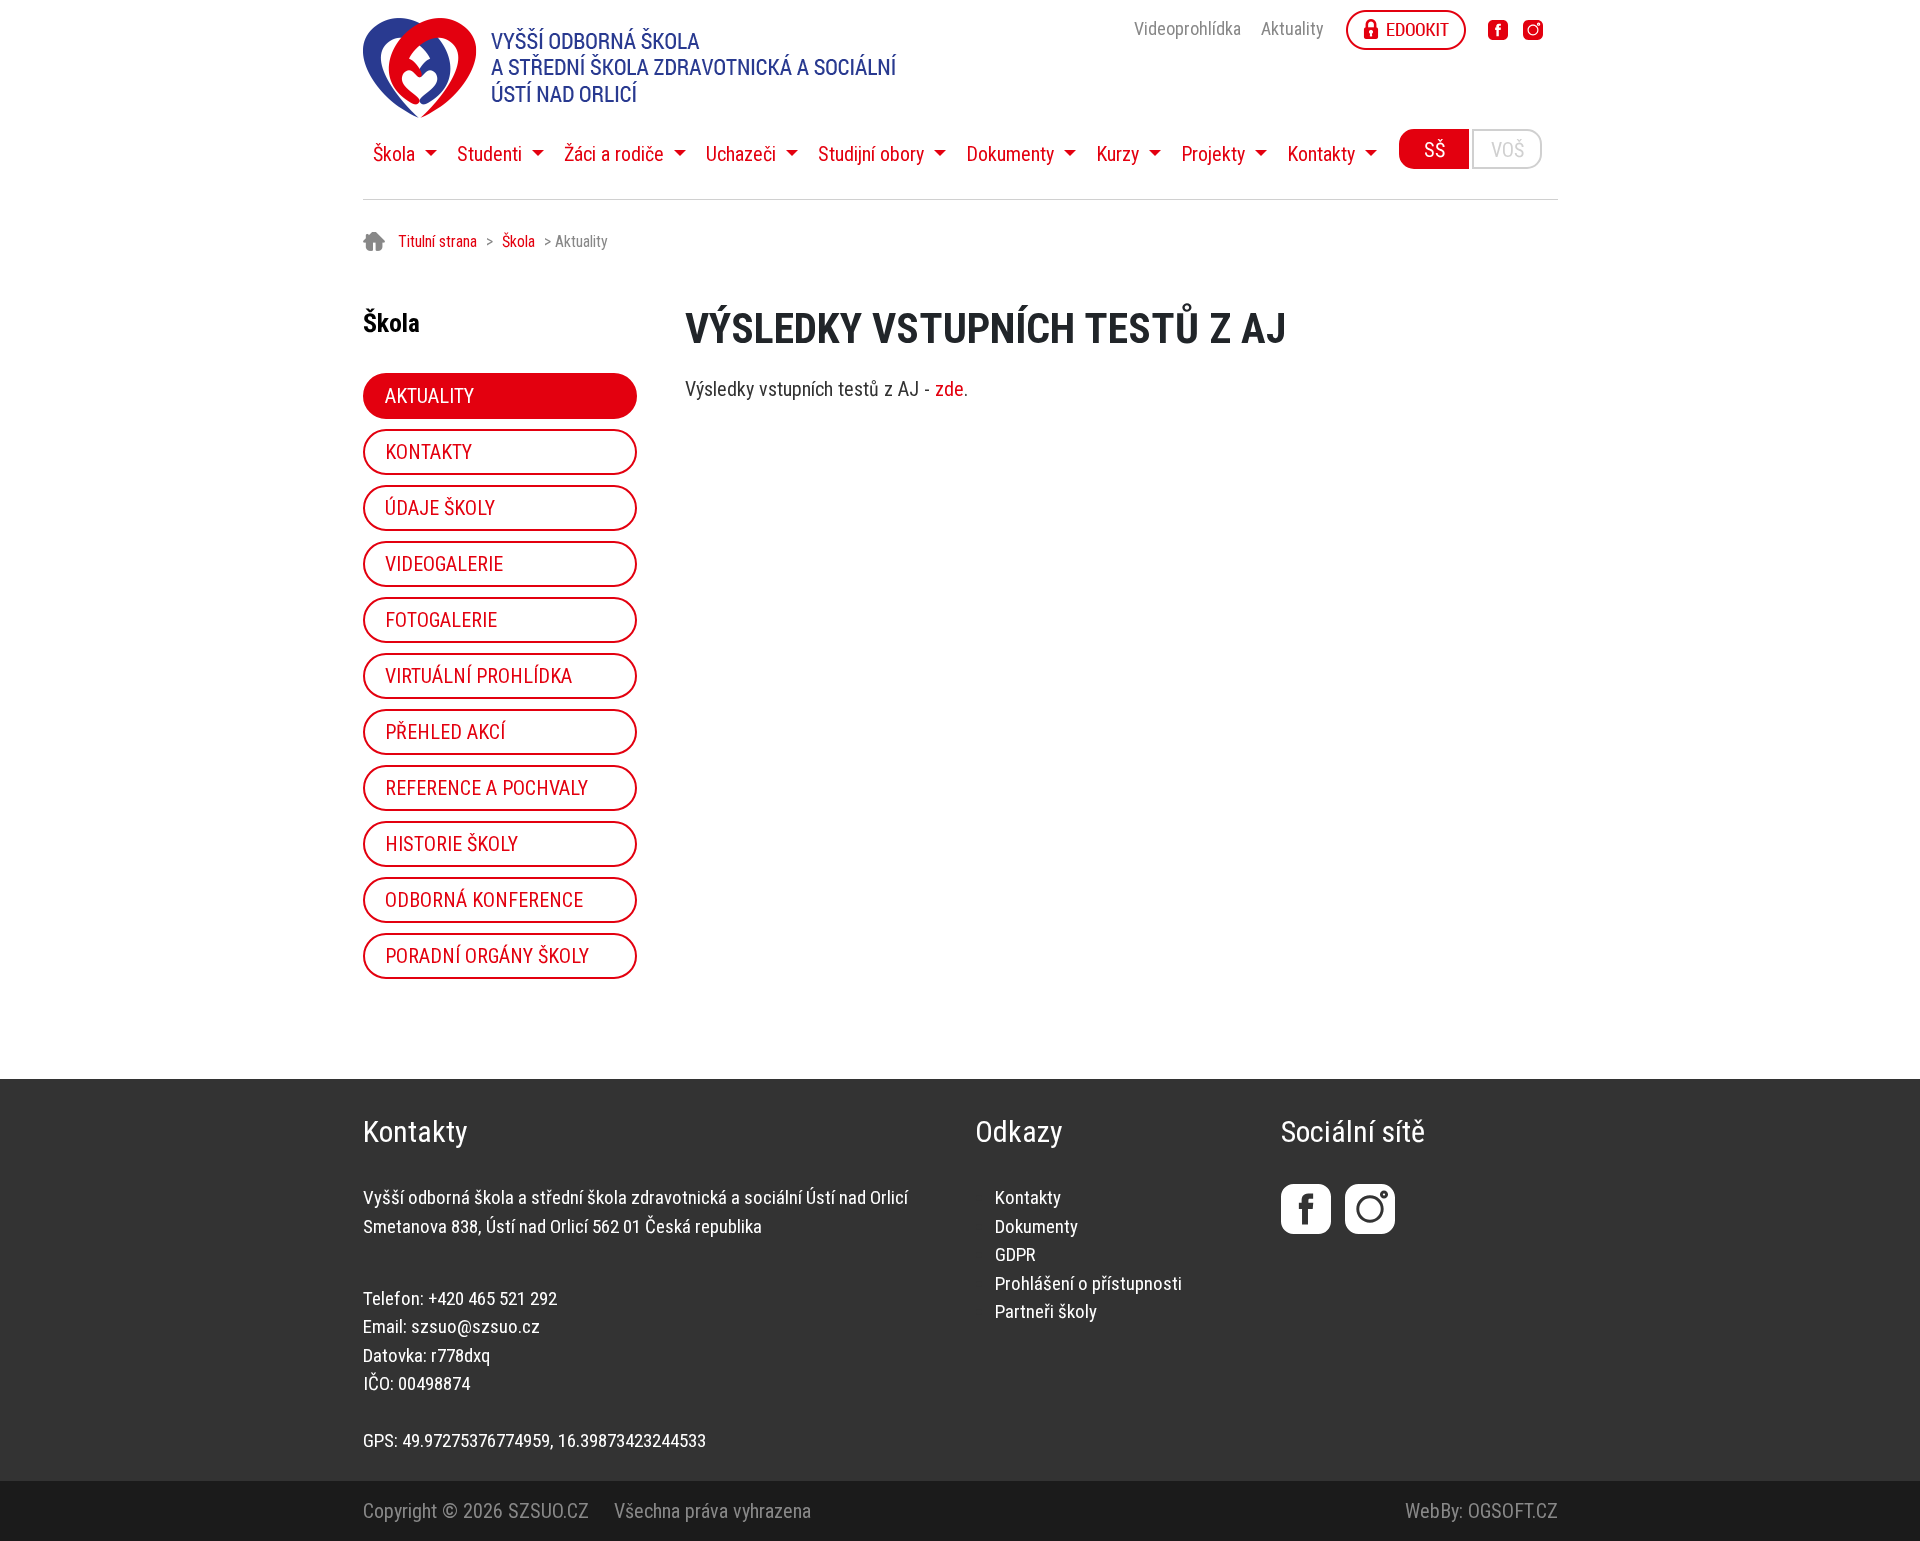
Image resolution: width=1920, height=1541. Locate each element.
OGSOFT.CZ (1513, 1511)
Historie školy (451, 844)
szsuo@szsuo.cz (475, 1326)
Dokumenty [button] (1012, 154)
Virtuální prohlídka (478, 676)
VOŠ (1507, 150)
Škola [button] (396, 154)
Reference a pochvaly (486, 788)
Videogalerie (444, 564)
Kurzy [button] (1120, 154)
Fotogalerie (441, 620)
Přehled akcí (445, 732)
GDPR (1015, 1254)
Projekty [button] (1215, 154)
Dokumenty (1036, 1226)
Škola (518, 241)
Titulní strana (437, 241)
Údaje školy (440, 508)
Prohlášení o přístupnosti (1088, 1283)
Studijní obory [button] (873, 154)
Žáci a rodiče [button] (616, 154)
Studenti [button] (492, 154)
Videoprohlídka (1187, 28)
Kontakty (428, 452)
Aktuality (1292, 28)
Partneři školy (1046, 1311)
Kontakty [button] (1323, 154)
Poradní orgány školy (487, 956)
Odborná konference (484, 900)
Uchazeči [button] (743, 154)
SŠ (1434, 150)
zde (949, 389)
